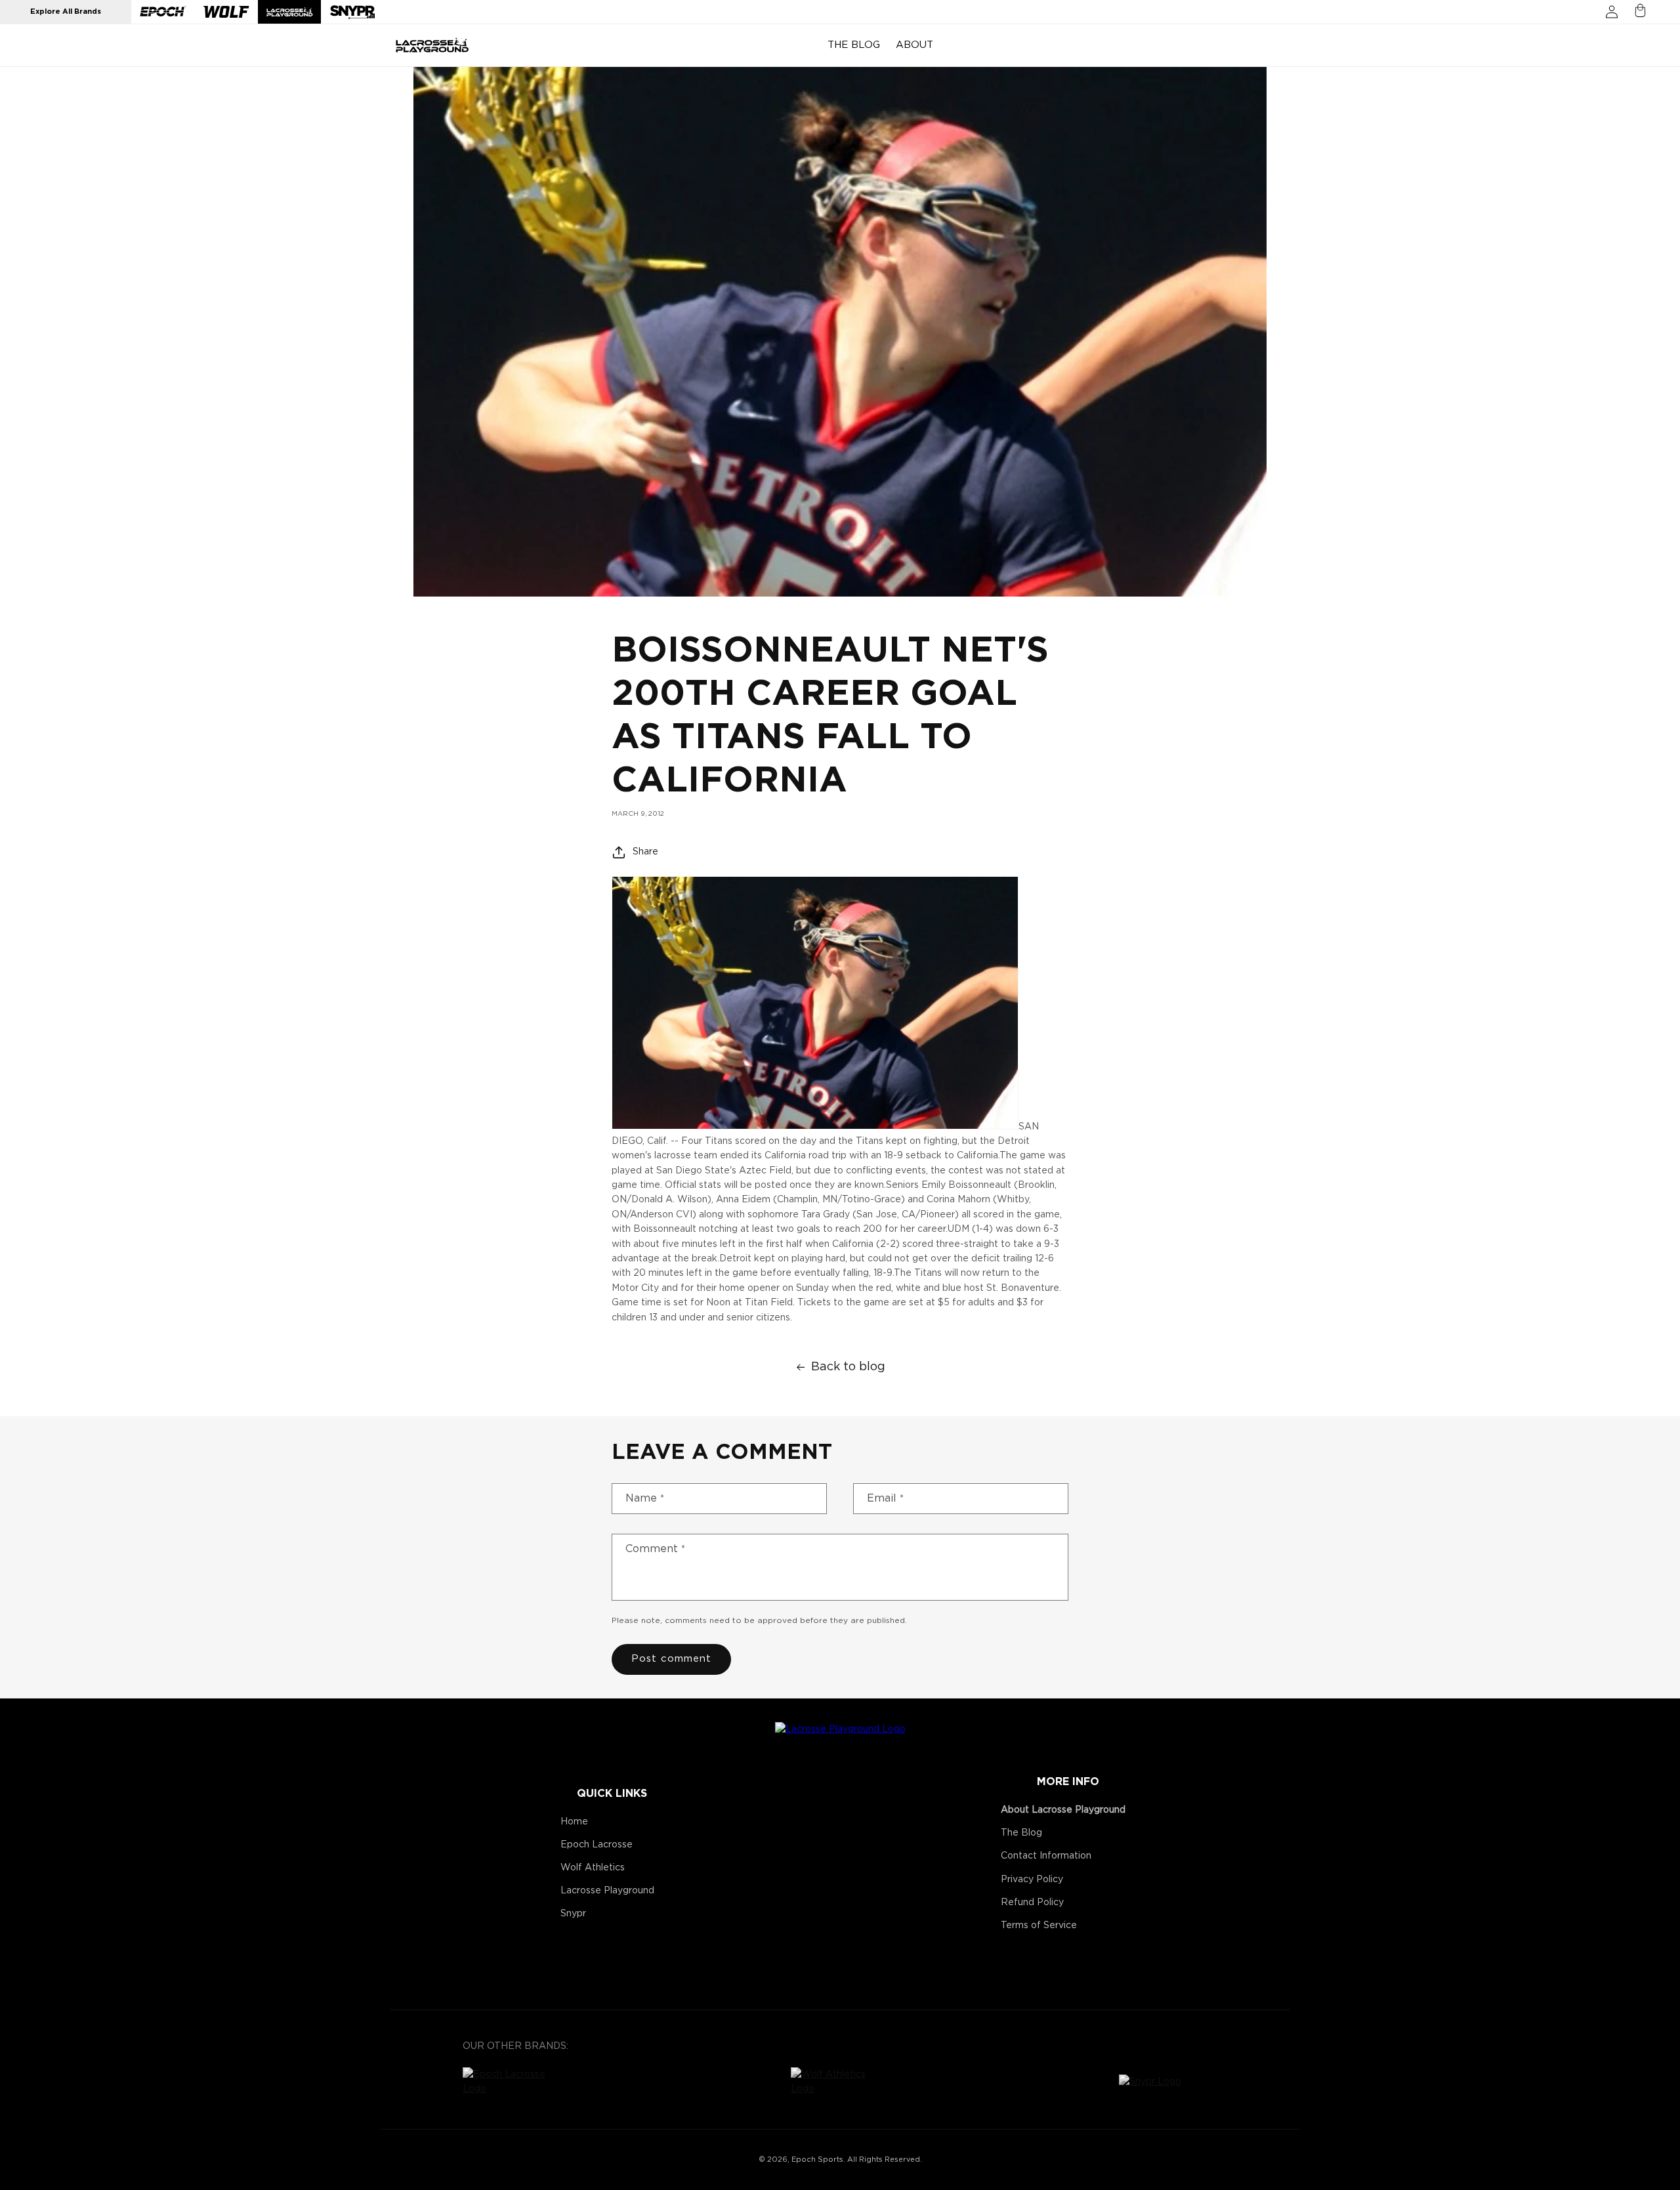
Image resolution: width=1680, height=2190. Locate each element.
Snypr (573, 1914)
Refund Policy (1032, 1903)
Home (574, 1822)
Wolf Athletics (593, 1868)
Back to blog (848, 1367)
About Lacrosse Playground (1063, 1810)
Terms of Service (1039, 1926)
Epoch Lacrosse (597, 1845)
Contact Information (1046, 1856)
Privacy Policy (1032, 1880)
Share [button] (645, 852)
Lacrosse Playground (607, 1891)
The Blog (1021, 1833)
